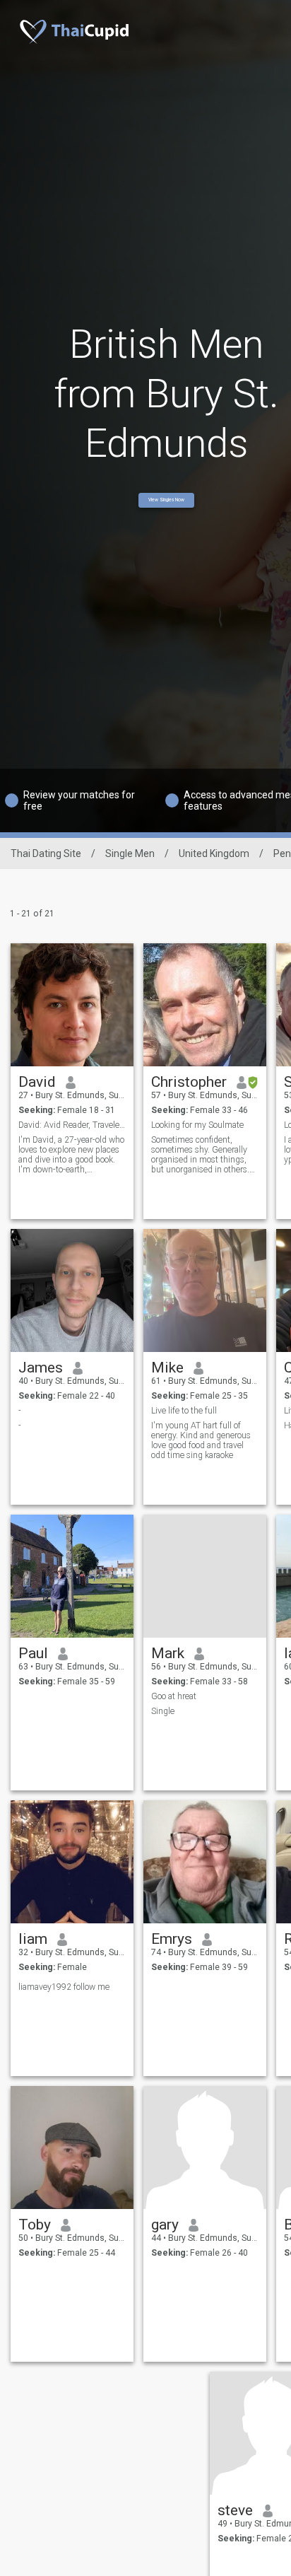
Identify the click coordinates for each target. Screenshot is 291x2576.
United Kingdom (214, 853)
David (37, 1082)
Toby (35, 2225)
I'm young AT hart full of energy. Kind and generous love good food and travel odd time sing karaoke (201, 1440)
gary (165, 2225)
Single (163, 1711)
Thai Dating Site (46, 853)
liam (33, 1939)
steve (235, 2510)
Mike (167, 1368)
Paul (33, 1653)
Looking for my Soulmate (197, 1125)
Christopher (189, 1082)
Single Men (130, 853)
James (41, 1368)
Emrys (172, 1939)
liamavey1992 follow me (64, 1987)
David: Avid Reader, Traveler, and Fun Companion (72, 1125)
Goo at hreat (174, 1696)
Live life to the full (184, 1411)
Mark (168, 1653)
